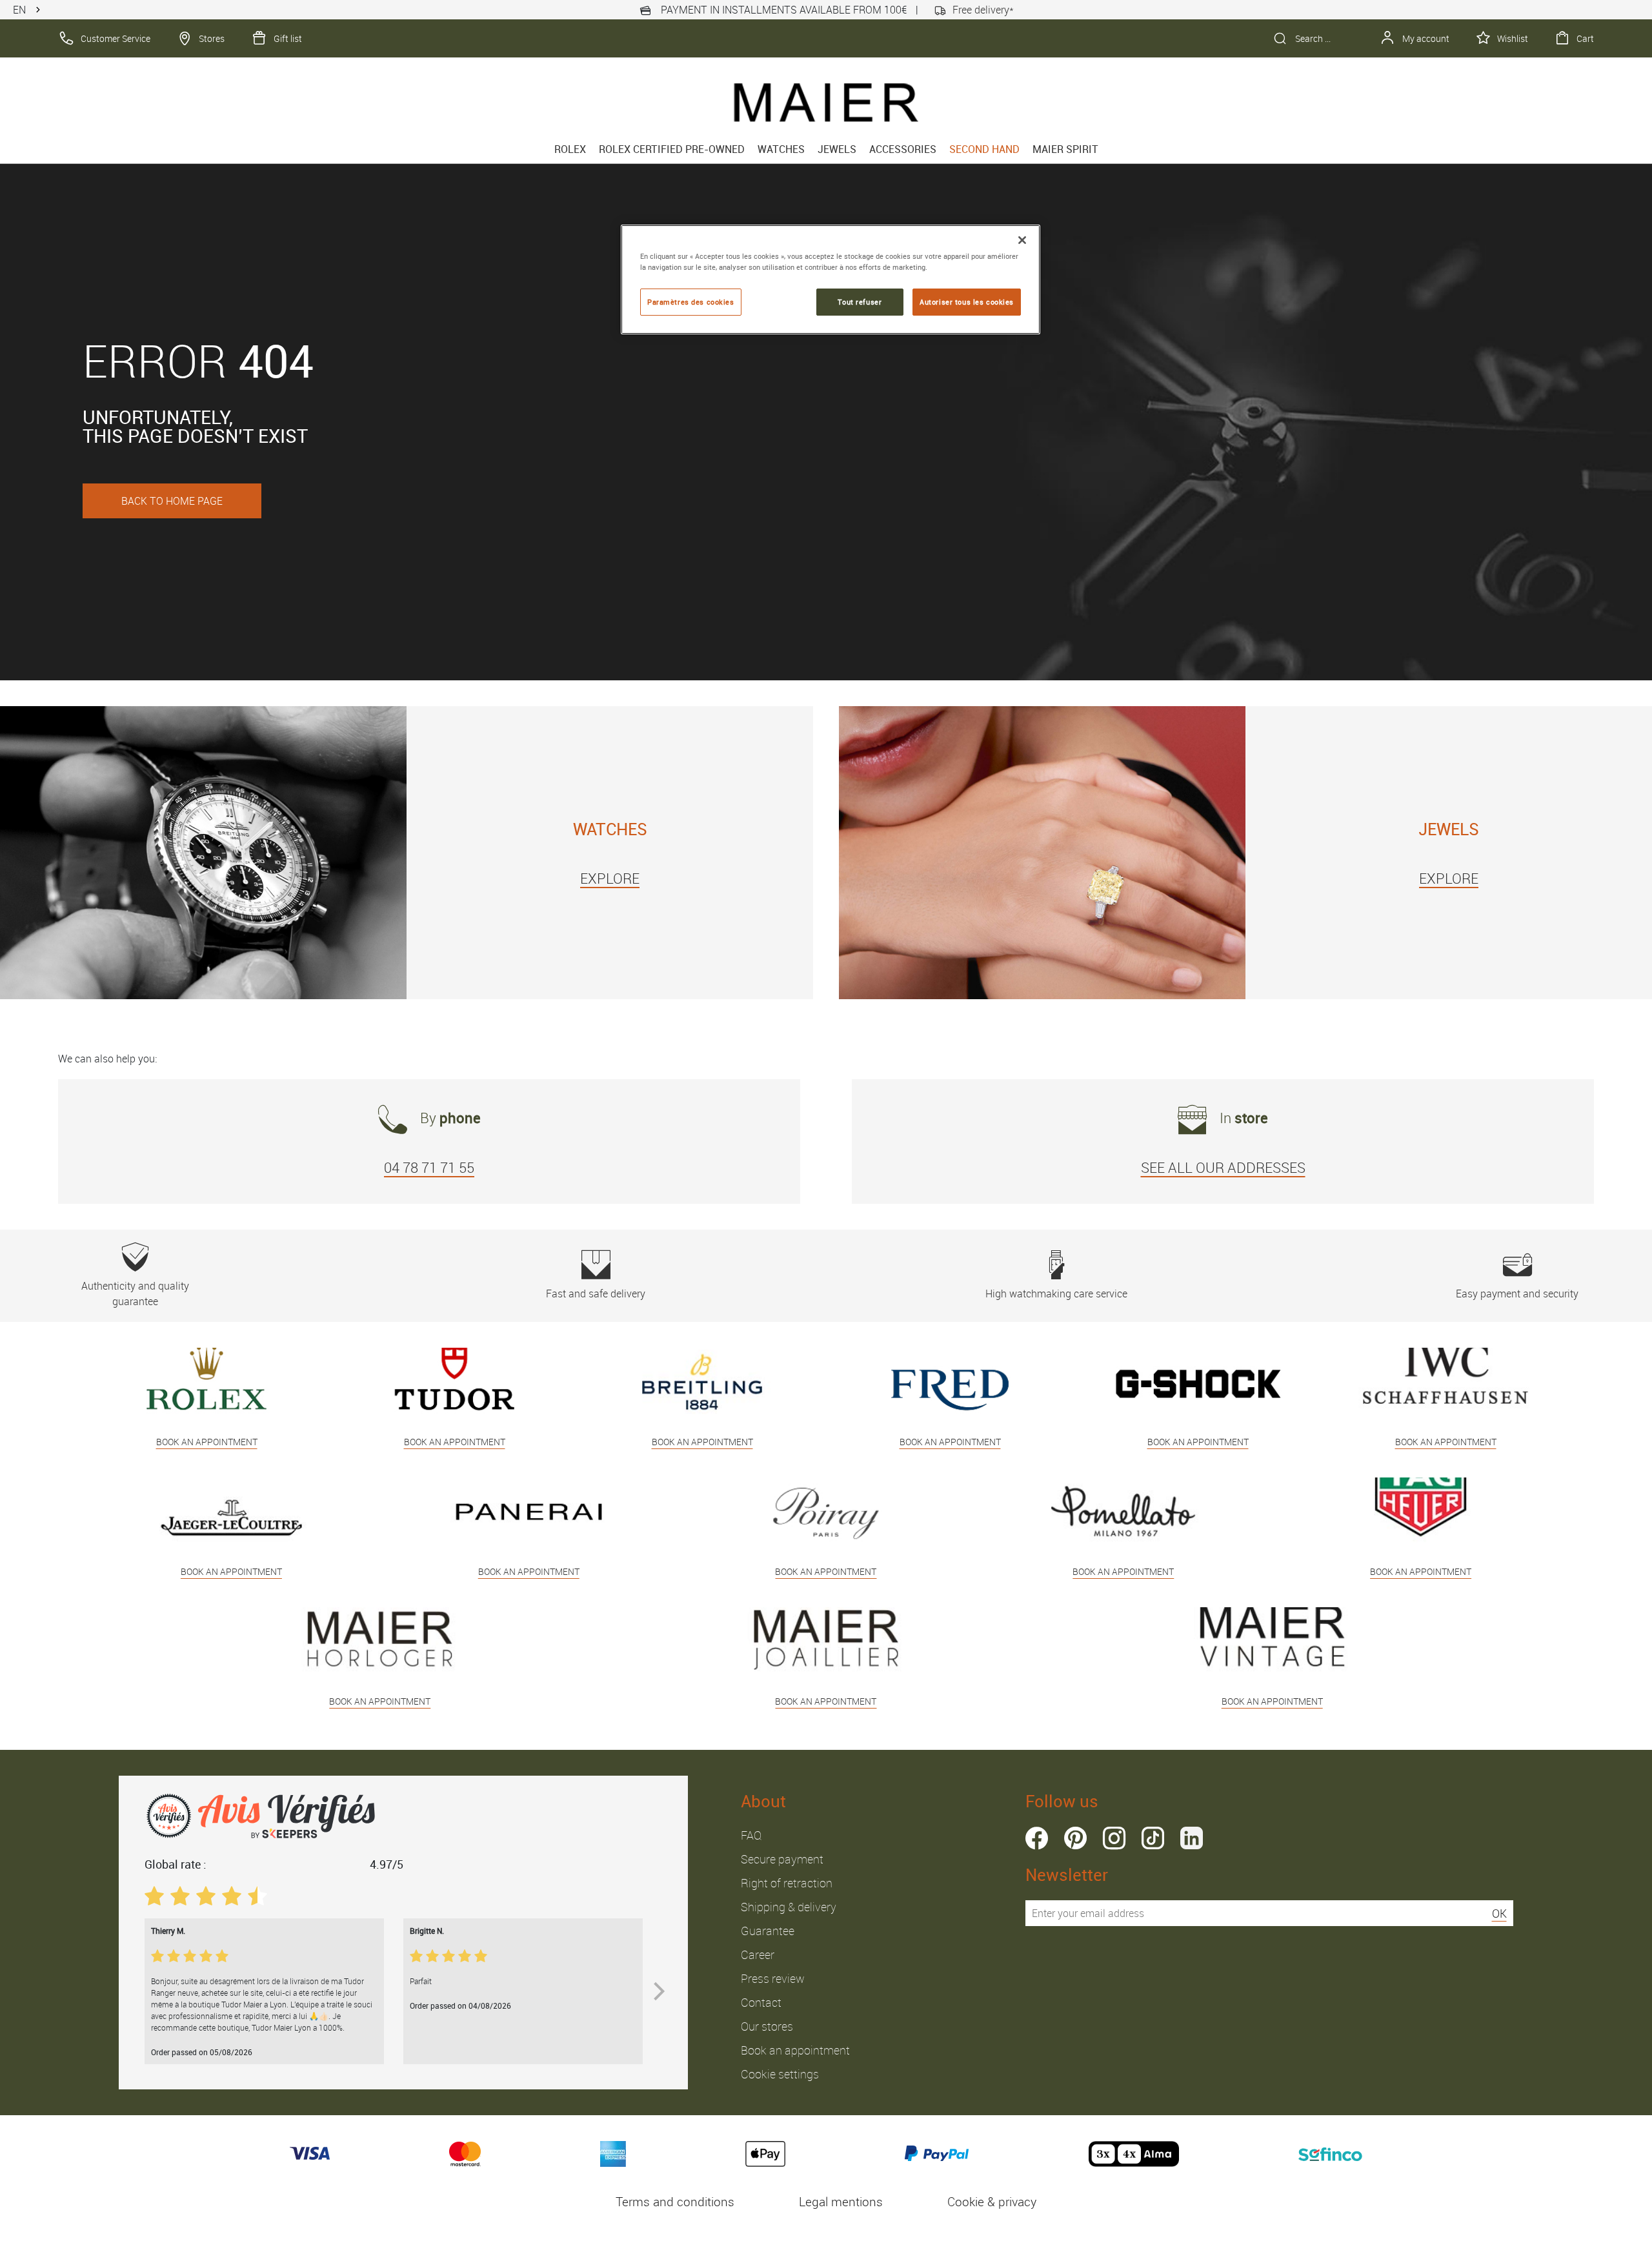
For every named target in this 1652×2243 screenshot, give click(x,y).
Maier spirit (1065, 149)
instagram (1114, 1838)
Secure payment (782, 1859)
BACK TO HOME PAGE (172, 501)
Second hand (984, 149)
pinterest (1075, 1838)
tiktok (1153, 1838)
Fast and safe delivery (596, 1294)
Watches (781, 149)
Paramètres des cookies (691, 302)
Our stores (767, 2026)
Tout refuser (860, 302)
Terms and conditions (675, 2202)
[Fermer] (1022, 240)
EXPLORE (610, 878)
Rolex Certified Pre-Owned (672, 149)
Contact (761, 2002)
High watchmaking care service (1056, 1294)
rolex (570, 149)
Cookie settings (780, 2074)
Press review (773, 1978)
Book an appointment (795, 2050)
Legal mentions (841, 2202)
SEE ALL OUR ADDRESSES (1223, 1167)
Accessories (903, 149)
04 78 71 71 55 (429, 1167)
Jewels (837, 149)
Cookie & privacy (992, 2202)
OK (1499, 1913)
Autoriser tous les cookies (967, 302)
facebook (1037, 1838)
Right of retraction (787, 1883)
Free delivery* (983, 10)
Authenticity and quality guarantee (135, 1294)
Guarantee (768, 1931)
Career (758, 1954)
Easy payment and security (1517, 1294)
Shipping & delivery (789, 1907)
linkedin (1192, 1838)
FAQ (751, 1835)
